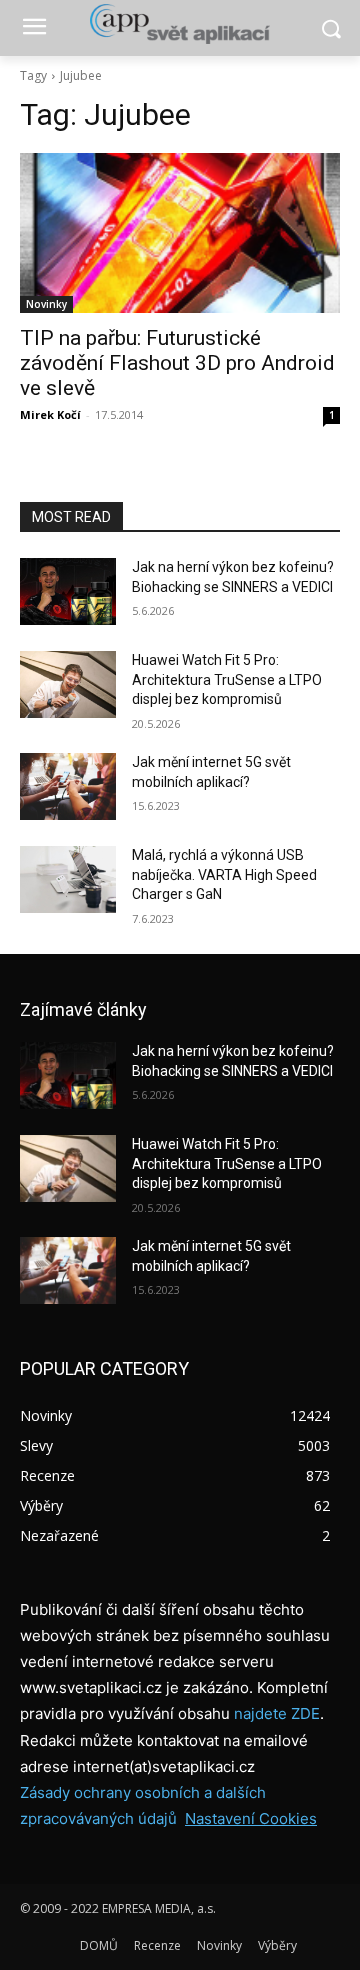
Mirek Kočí (50, 414)
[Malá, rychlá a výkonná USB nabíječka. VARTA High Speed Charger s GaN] (68, 879)
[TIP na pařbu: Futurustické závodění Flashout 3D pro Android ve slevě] (180, 233)
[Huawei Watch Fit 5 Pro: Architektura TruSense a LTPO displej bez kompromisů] (68, 684)
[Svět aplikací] (180, 24)
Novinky (46, 304)
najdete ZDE (277, 1713)
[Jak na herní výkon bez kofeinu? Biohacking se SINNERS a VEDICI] (68, 591)
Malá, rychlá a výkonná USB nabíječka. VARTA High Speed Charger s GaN (224, 874)
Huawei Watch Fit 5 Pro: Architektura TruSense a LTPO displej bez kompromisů (227, 679)
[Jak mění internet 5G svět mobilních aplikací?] (68, 786)
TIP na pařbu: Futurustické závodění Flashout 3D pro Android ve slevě (177, 363)
